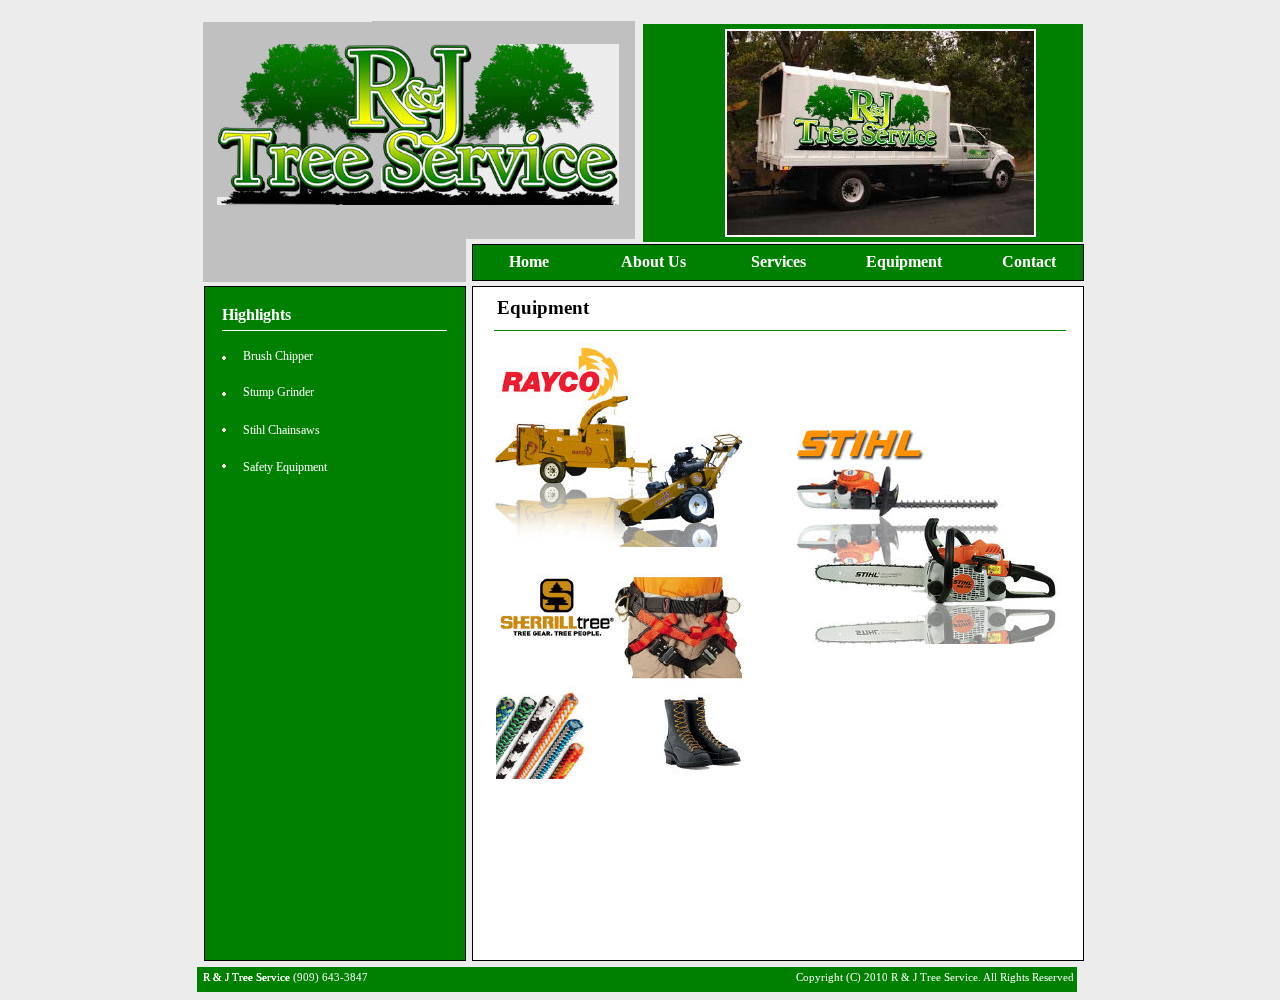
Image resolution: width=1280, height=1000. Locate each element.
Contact (1029, 261)
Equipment (904, 261)
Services (778, 261)
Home (529, 261)
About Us (653, 261)
